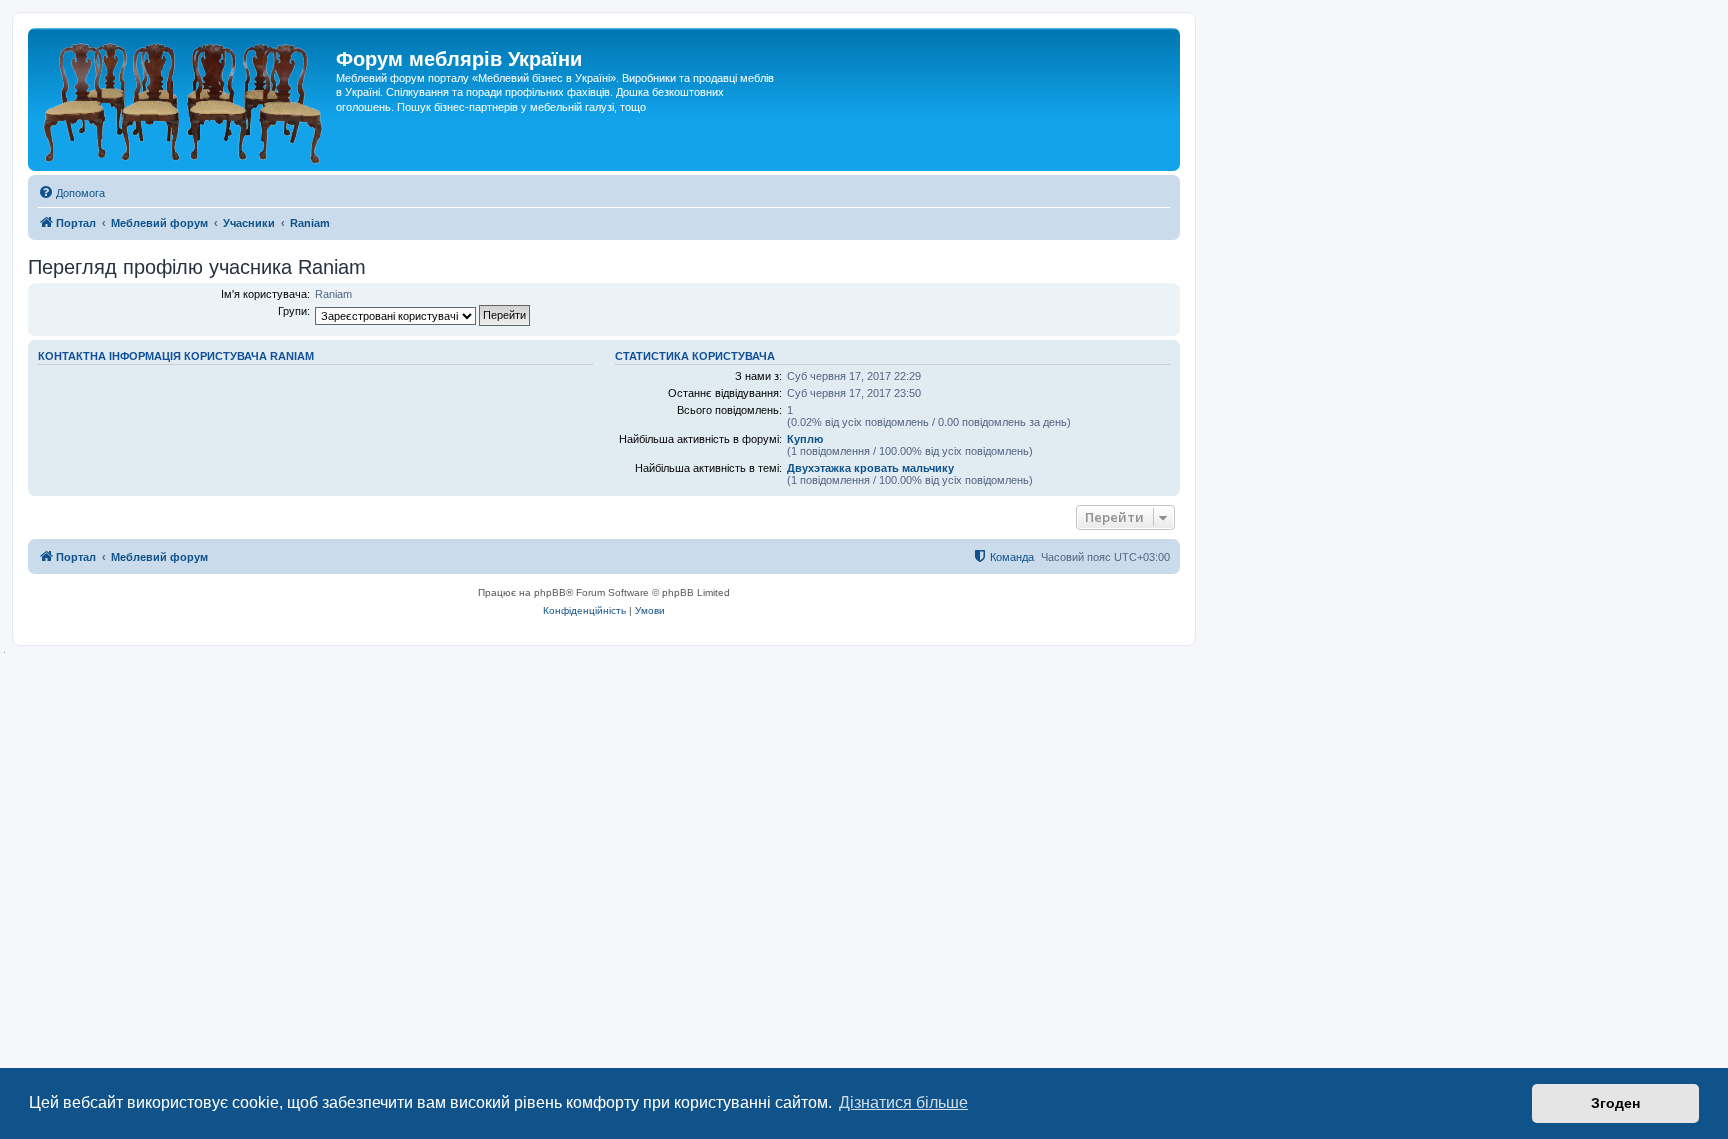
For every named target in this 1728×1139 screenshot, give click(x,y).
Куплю (805, 439)
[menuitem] (71, 193)
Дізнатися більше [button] (903, 1102)
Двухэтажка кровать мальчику (870, 468)
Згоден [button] (1615, 1103)
